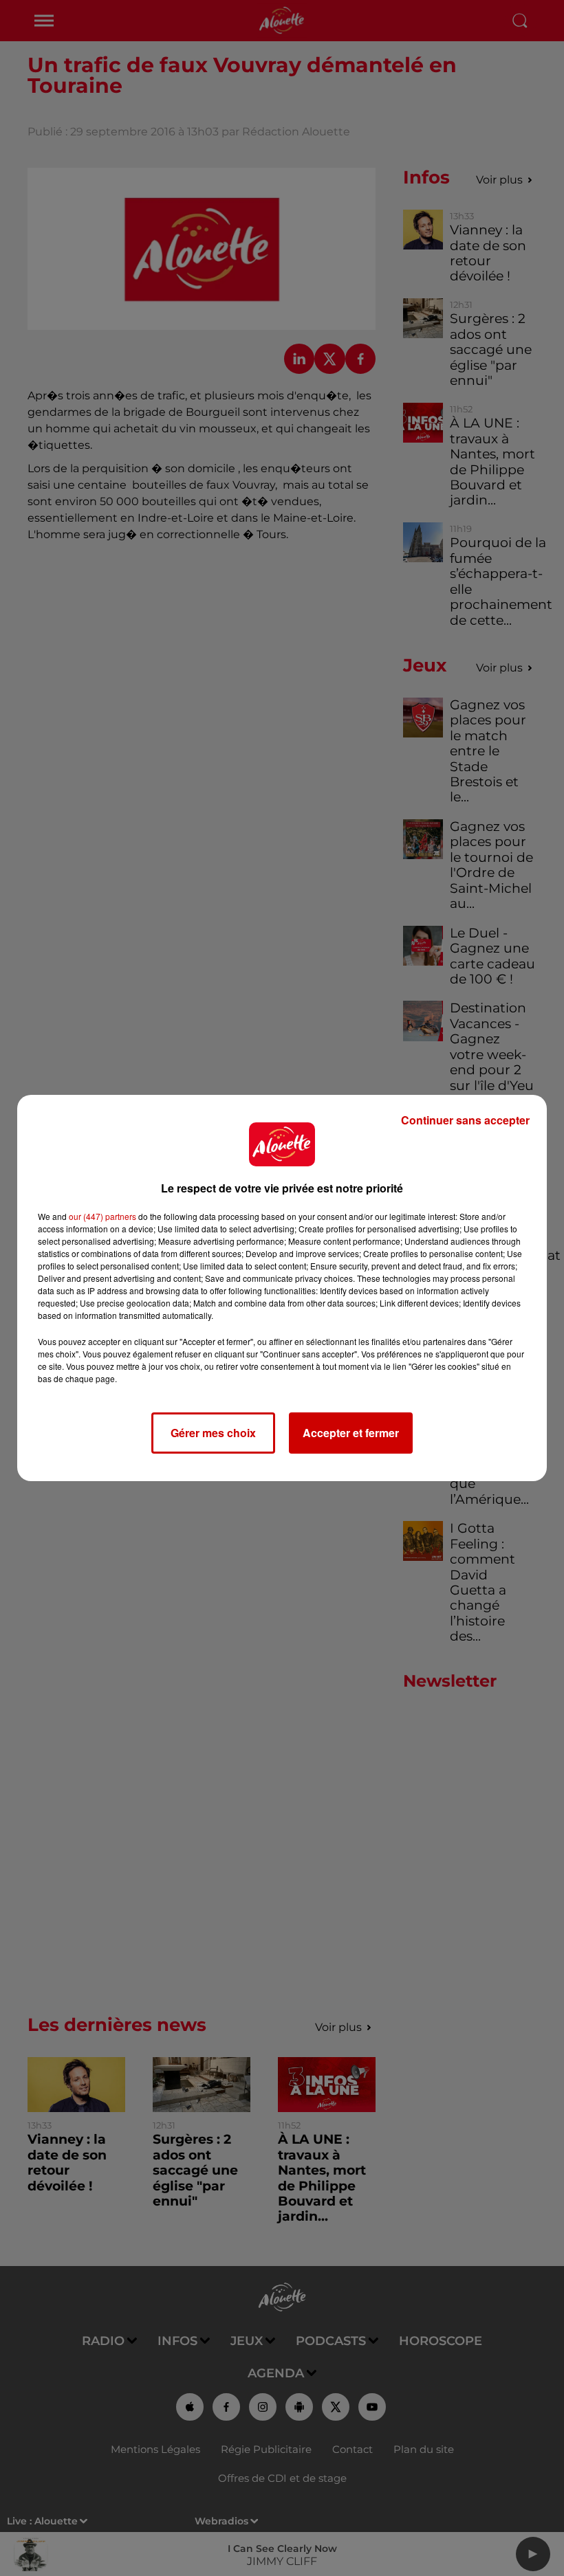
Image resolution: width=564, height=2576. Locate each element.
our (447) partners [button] (102, 1216)
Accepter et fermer (351, 1433)
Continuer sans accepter (465, 1120)
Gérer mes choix (213, 1433)
